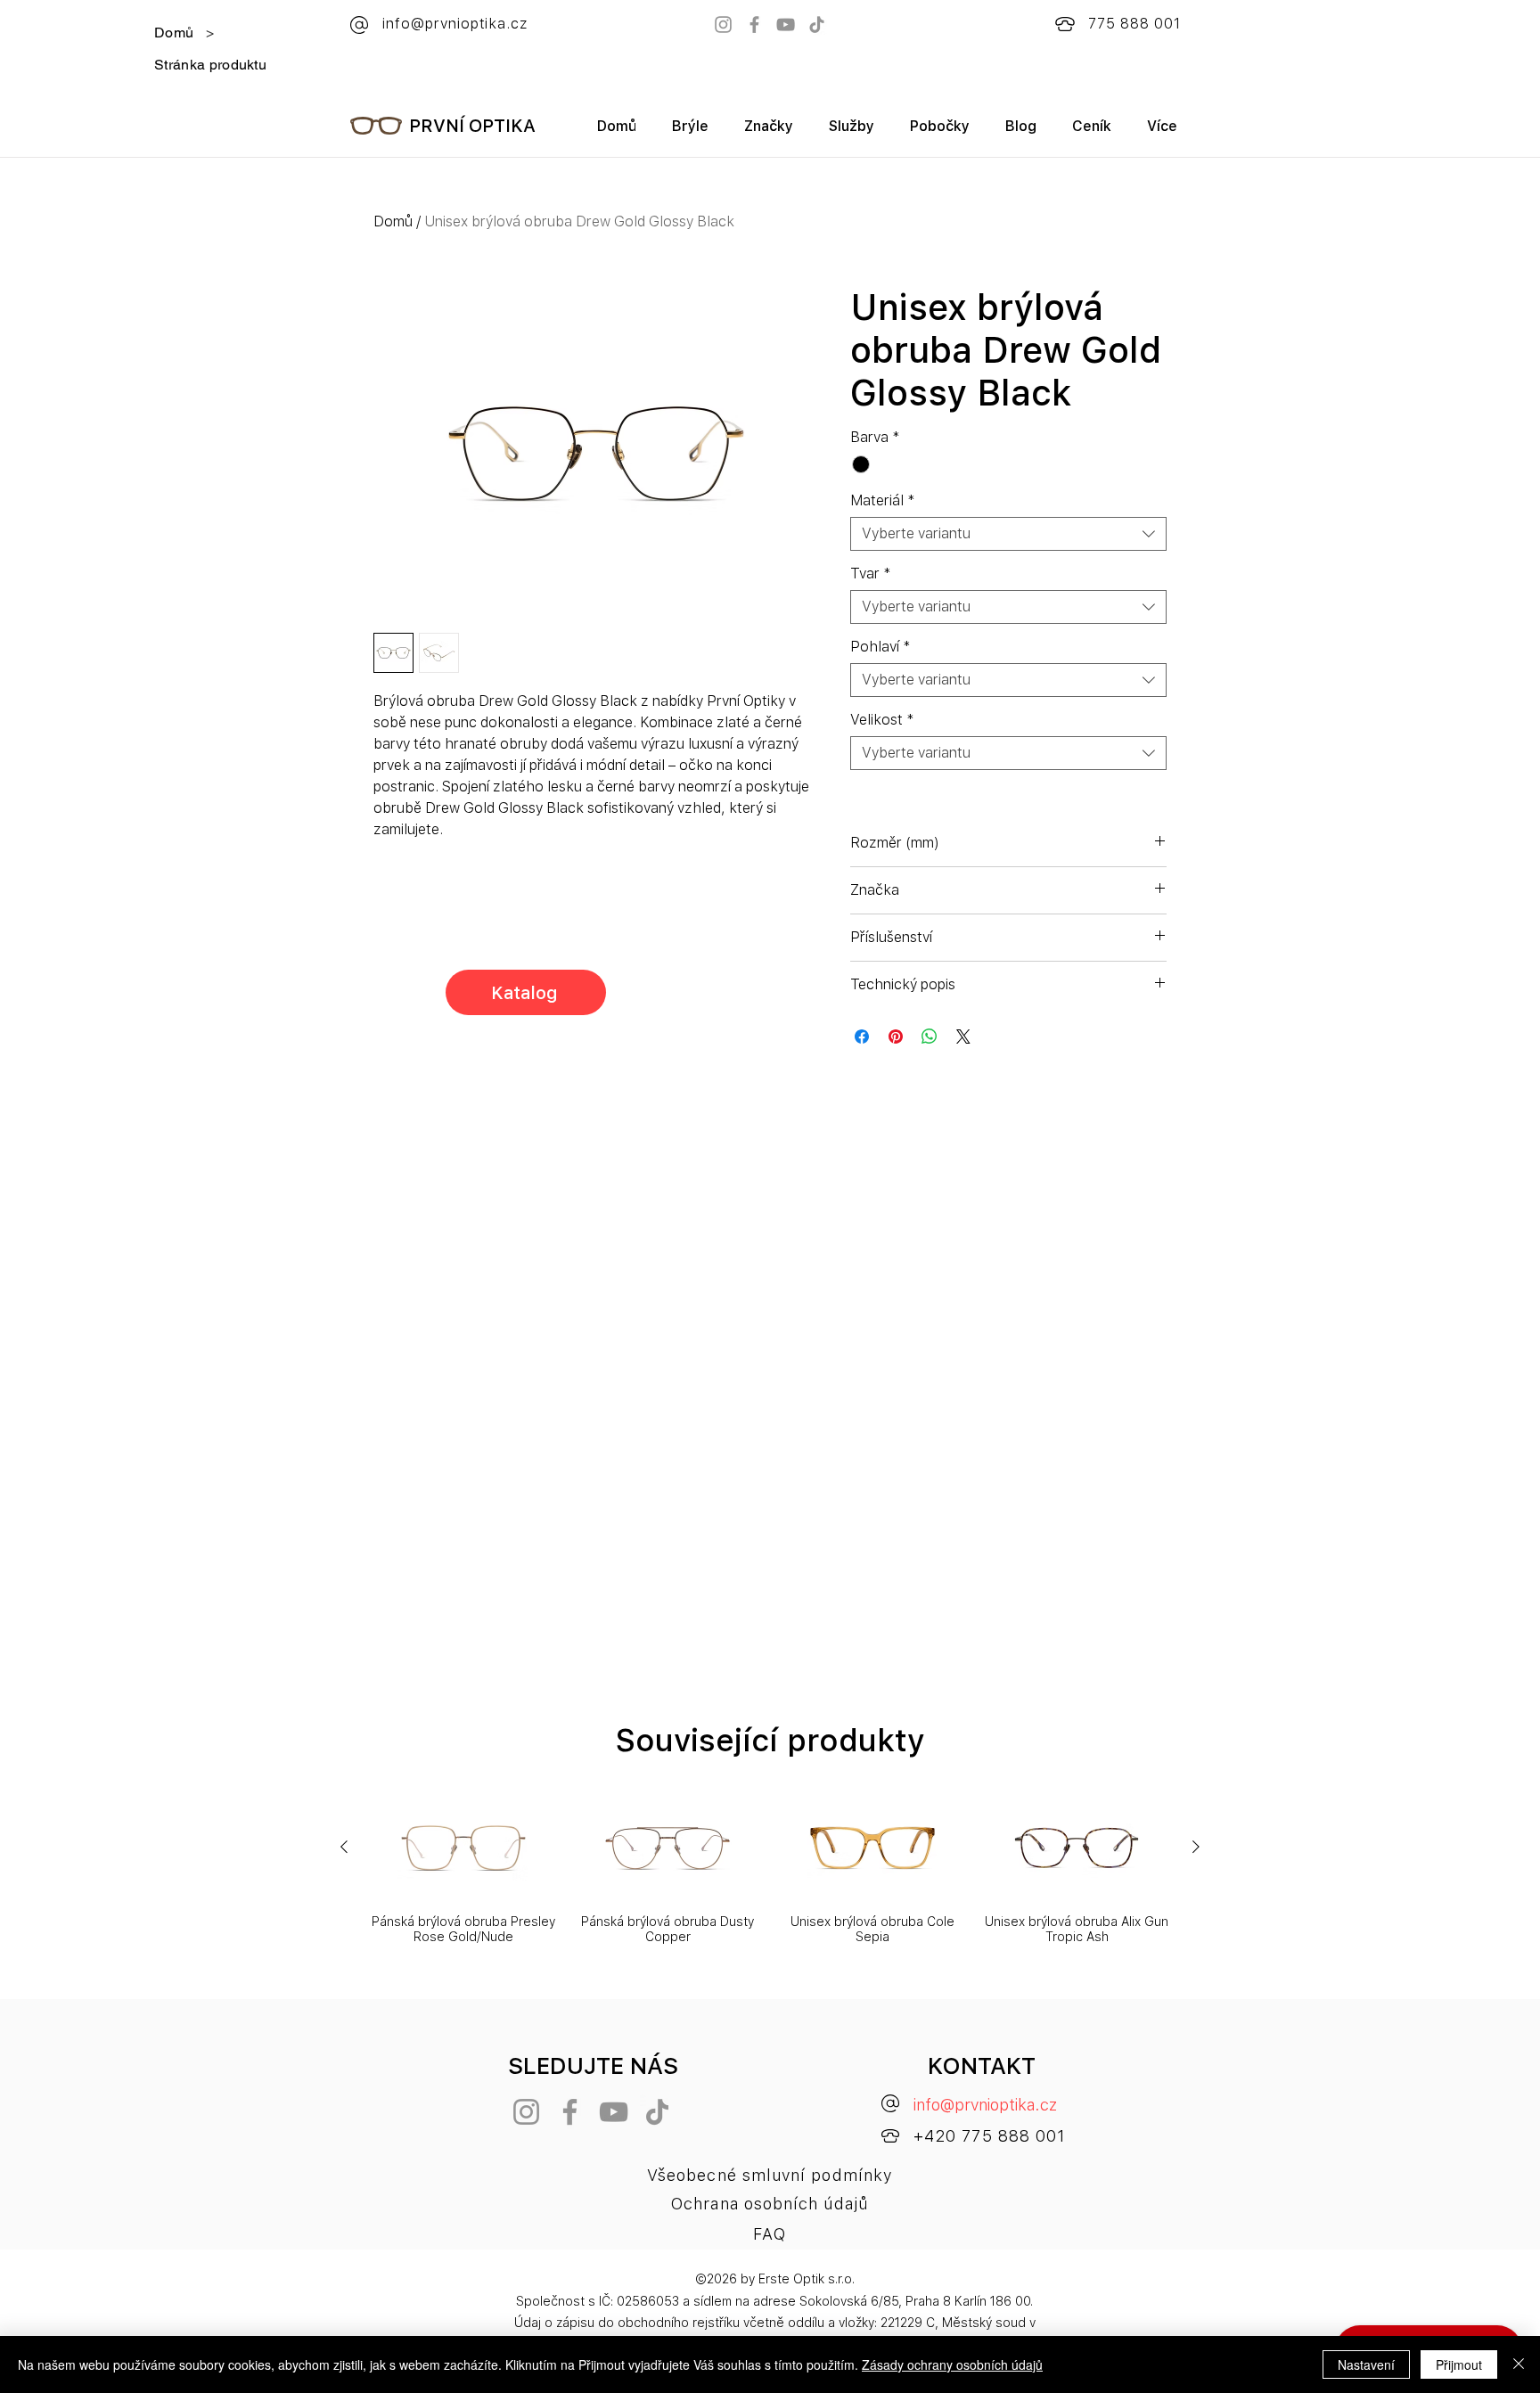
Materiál (883, 500)
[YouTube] (786, 25)
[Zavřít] (1519, 2364)
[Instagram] (723, 25)
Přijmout (1459, 2364)
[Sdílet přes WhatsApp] (930, 1037)
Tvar (871, 574)
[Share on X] (963, 1037)
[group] (770, 1870)
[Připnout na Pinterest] (896, 1037)
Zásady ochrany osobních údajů (952, 2364)
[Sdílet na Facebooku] (862, 1037)
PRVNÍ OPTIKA (472, 126)
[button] (769, 132)
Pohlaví (881, 647)
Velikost (882, 720)
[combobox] (1008, 534)
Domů (393, 221)
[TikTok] (817, 25)
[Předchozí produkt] (344, 1847)
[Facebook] (754, 25)
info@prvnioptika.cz (985, 2105)
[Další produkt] (1196, 1847)
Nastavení (1366, 2364)
